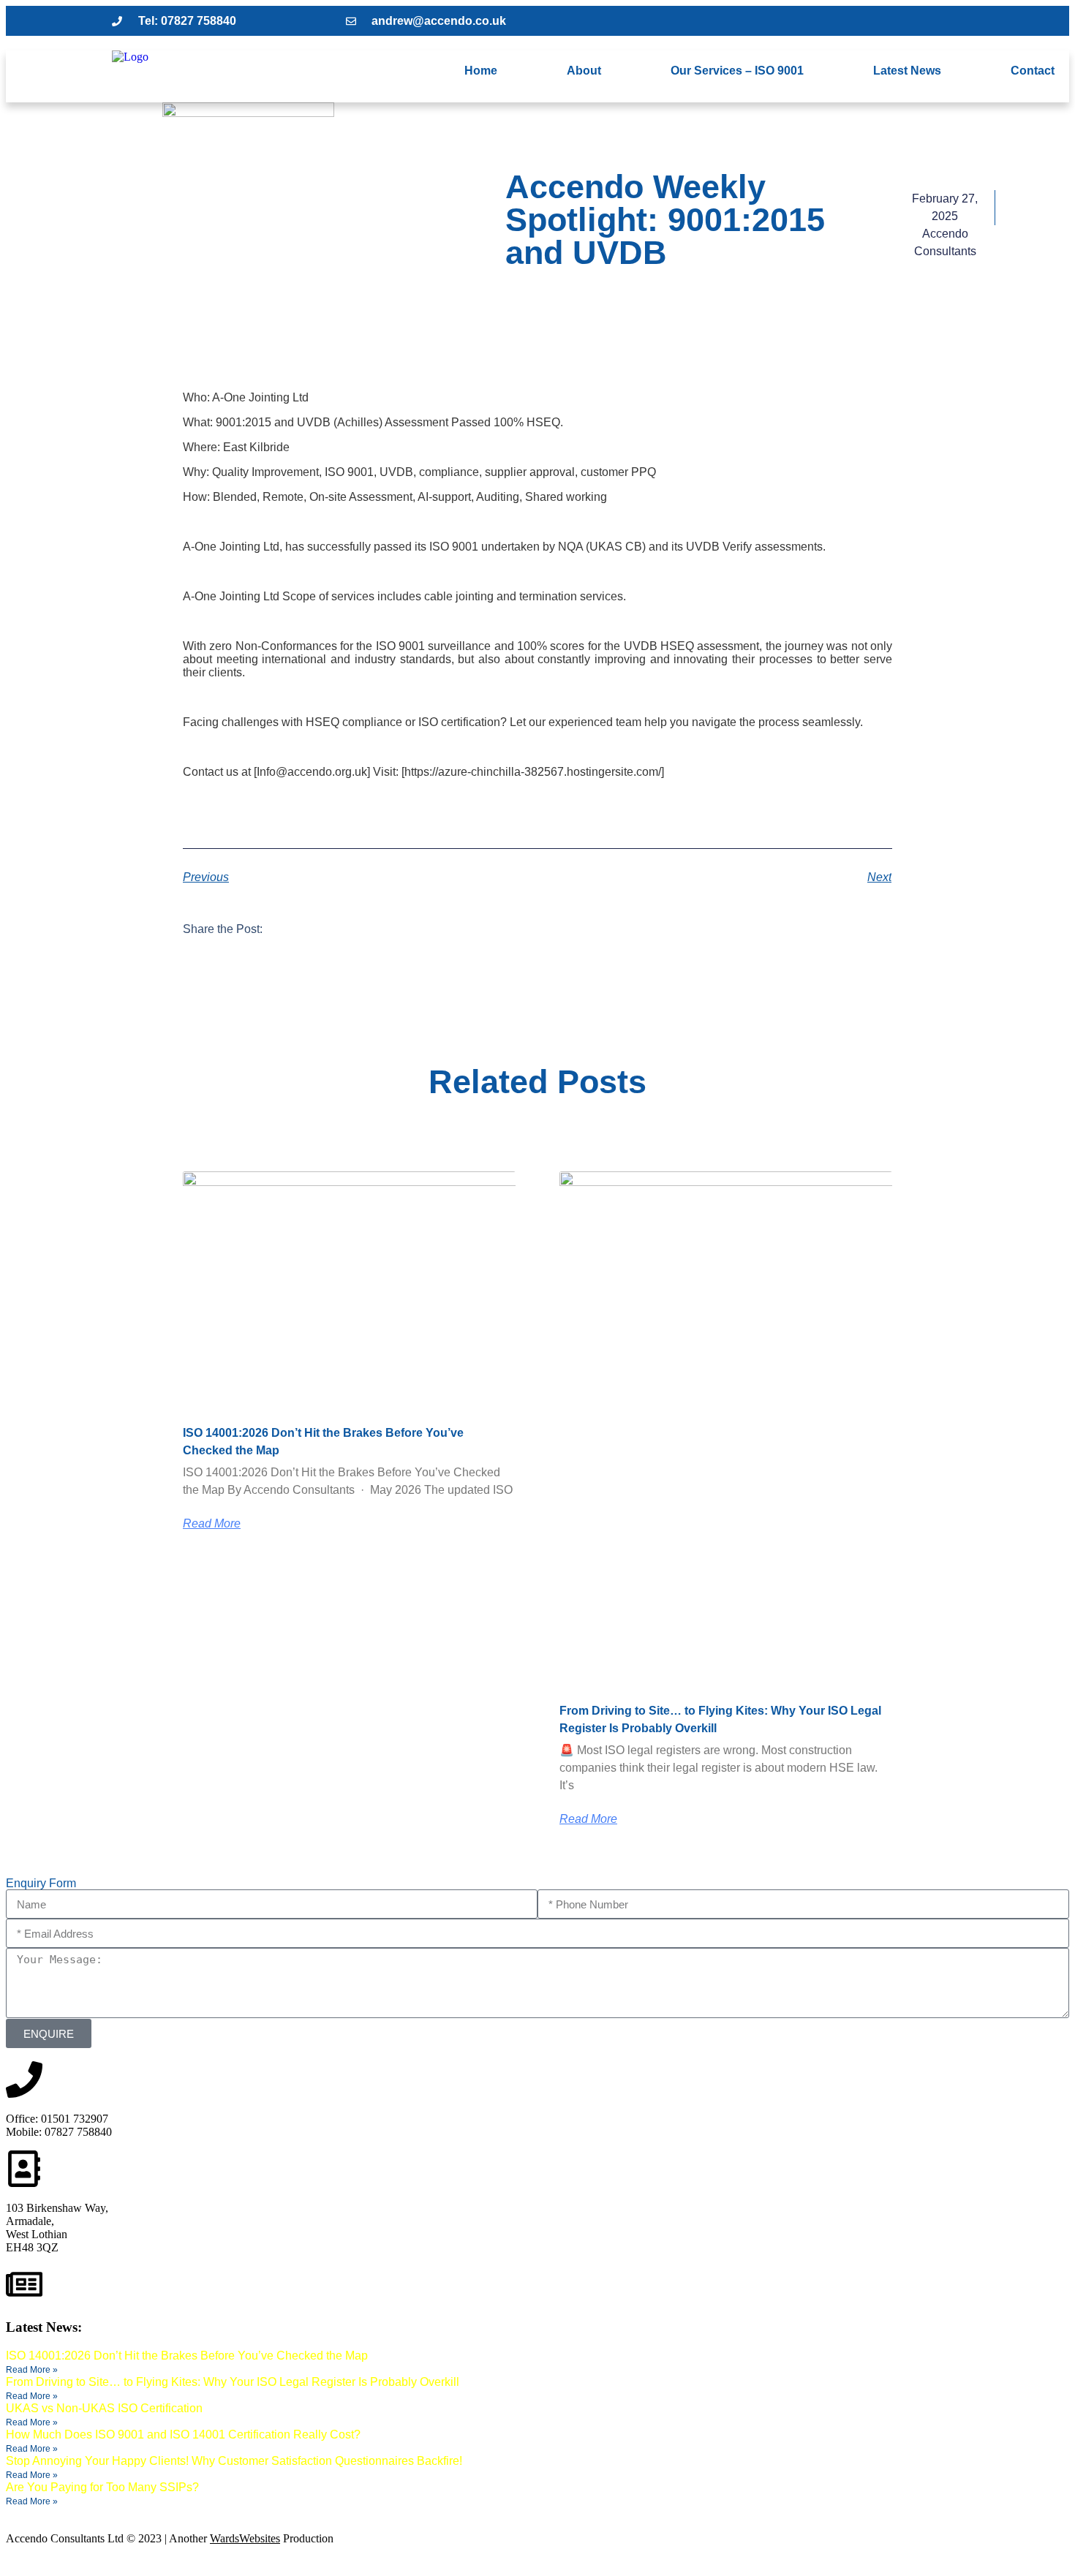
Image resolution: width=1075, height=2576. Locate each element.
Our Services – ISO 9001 (737, 71)
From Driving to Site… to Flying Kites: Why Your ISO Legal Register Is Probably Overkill (233, 2382)
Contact (1033, 71)
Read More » (32, 2370)
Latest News (907, 71)
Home (481, 71)
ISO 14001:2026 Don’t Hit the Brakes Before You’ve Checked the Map (187, 2356)
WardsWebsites (245, 2538)
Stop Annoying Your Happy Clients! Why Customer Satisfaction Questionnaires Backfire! (234, 2461)
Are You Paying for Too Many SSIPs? (102, 2487)
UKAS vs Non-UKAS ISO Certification (104, 2408)
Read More (212, 1524)
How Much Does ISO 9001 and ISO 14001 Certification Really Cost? (183, 2435)
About (584, 71)
